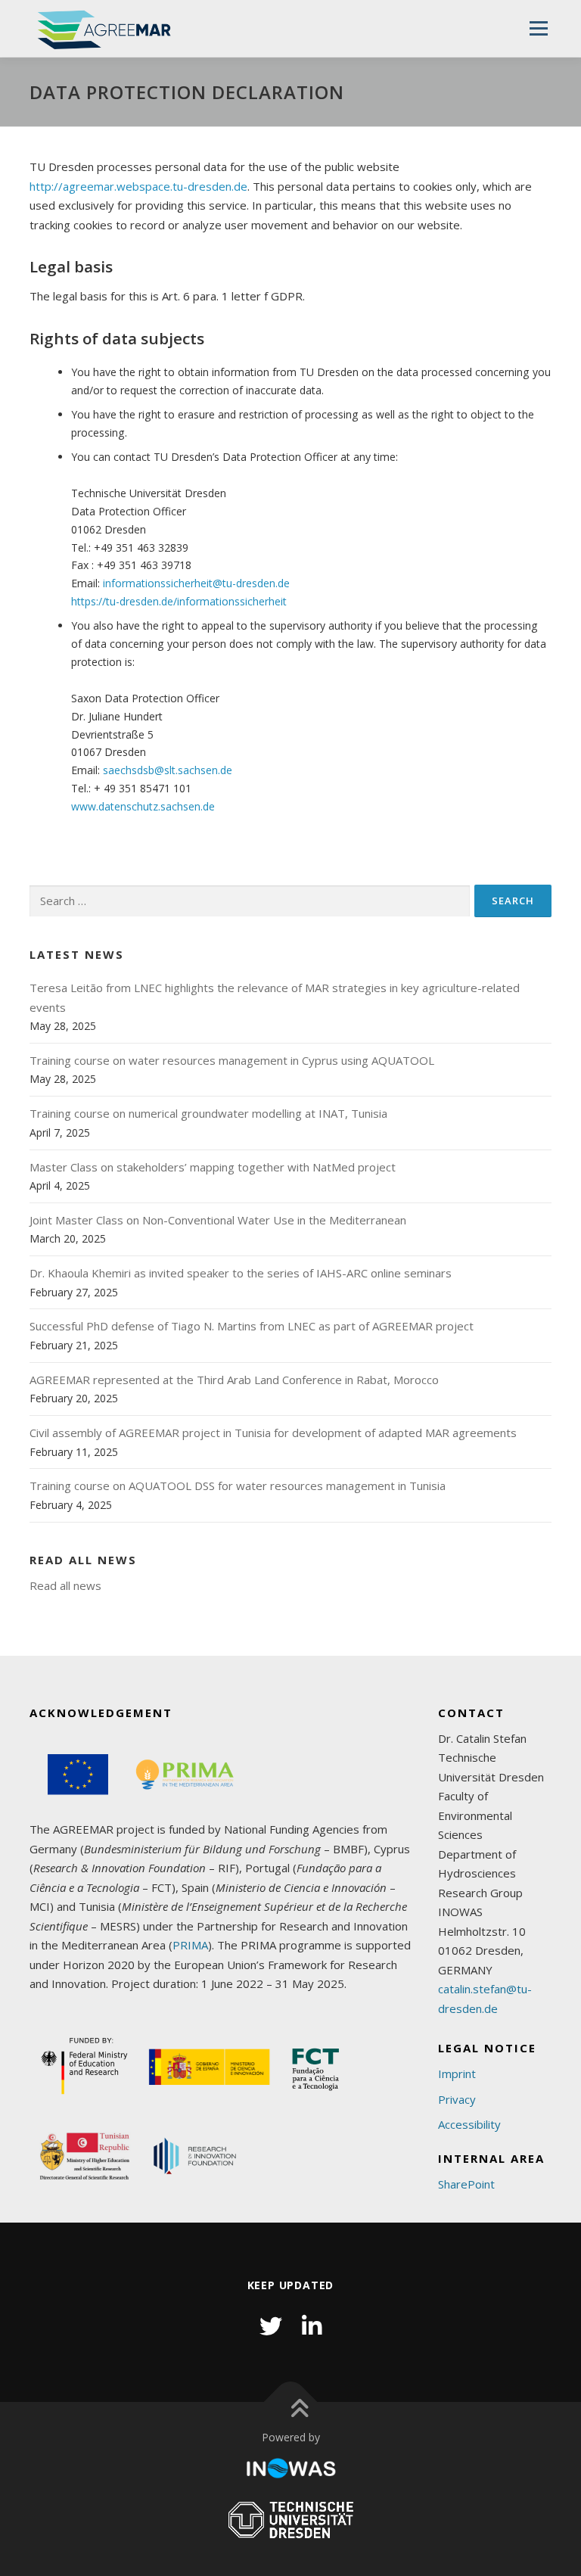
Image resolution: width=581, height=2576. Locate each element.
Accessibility (469, 2124)
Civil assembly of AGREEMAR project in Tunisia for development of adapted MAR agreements (273, 1433)
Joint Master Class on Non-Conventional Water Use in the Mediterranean (218, 1220)
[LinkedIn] (312, 2326)
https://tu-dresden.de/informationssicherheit (179, 601)
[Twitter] (271, 2326)
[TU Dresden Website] (290, 2520)
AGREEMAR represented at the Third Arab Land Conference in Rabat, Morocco (234, 1380)
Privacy (457, 2099)
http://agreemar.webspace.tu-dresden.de (138, 186)
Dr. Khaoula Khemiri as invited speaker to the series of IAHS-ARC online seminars (241, 1273)
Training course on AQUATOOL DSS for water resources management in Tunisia (238, 1486)
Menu (538, 28)
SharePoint (466, 2184)
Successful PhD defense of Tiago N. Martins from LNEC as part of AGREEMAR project (252, 1326)
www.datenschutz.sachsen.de (143, 806)
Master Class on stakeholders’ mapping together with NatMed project (213, 1167)
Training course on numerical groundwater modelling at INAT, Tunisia (208, 1113)
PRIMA (190, 1945)
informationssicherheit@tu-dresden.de (196, 583)
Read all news (65, 1585)
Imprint (457, 2074)
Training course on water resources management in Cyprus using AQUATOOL (232, 1060)
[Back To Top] (291, 2402)
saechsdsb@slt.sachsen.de (168, 770)
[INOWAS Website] (290, 2469)
